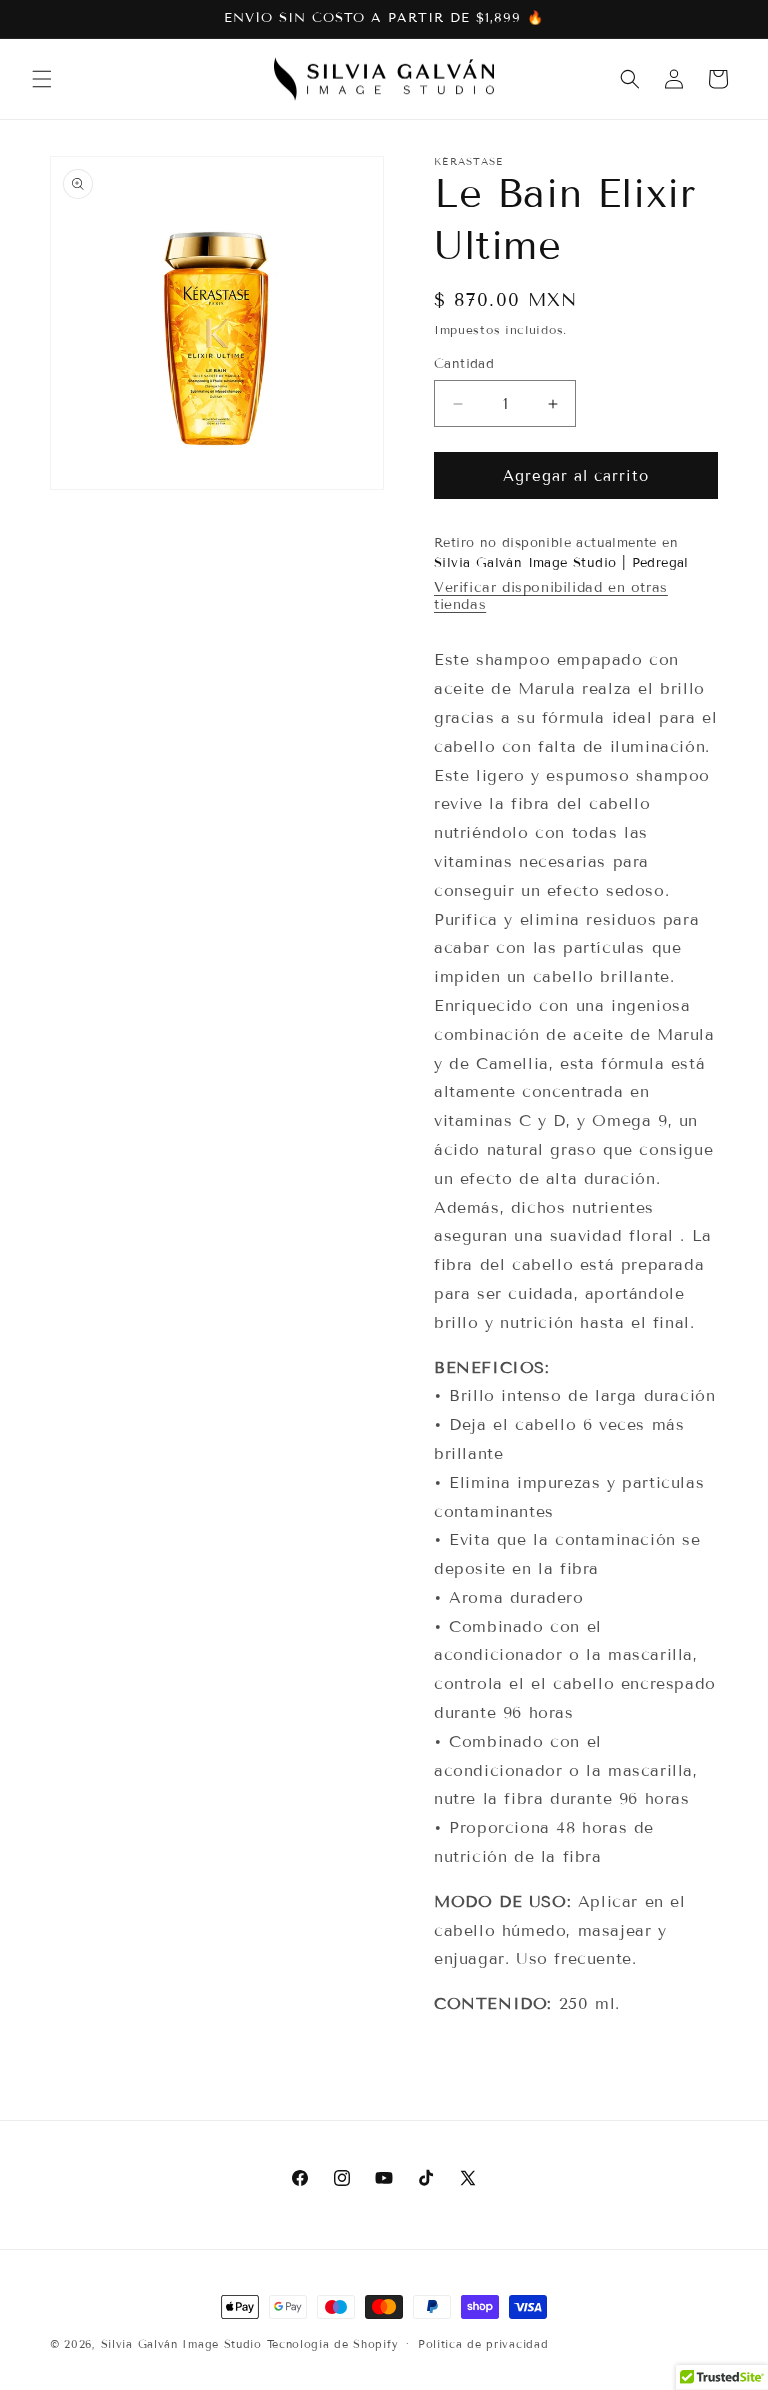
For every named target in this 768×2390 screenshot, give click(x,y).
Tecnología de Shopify (333, 2344)
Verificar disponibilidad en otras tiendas (551, 596)
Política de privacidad (483, 2344)
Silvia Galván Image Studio (181, 2344)
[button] (42, 79)
